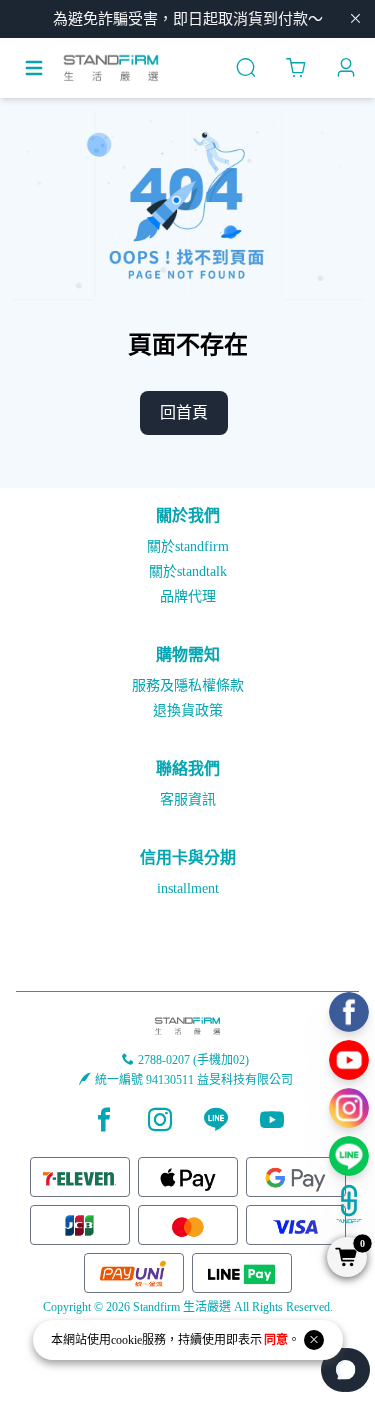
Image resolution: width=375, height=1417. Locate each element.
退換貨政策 (188, 710)
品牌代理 (188, 596)
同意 (276, 1340)
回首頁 (184, 412)
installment (188, 888)
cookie (126, 1340)
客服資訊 (188, 799)
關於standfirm (188, 546)
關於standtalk (188, 571)
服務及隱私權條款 (188, 685)
